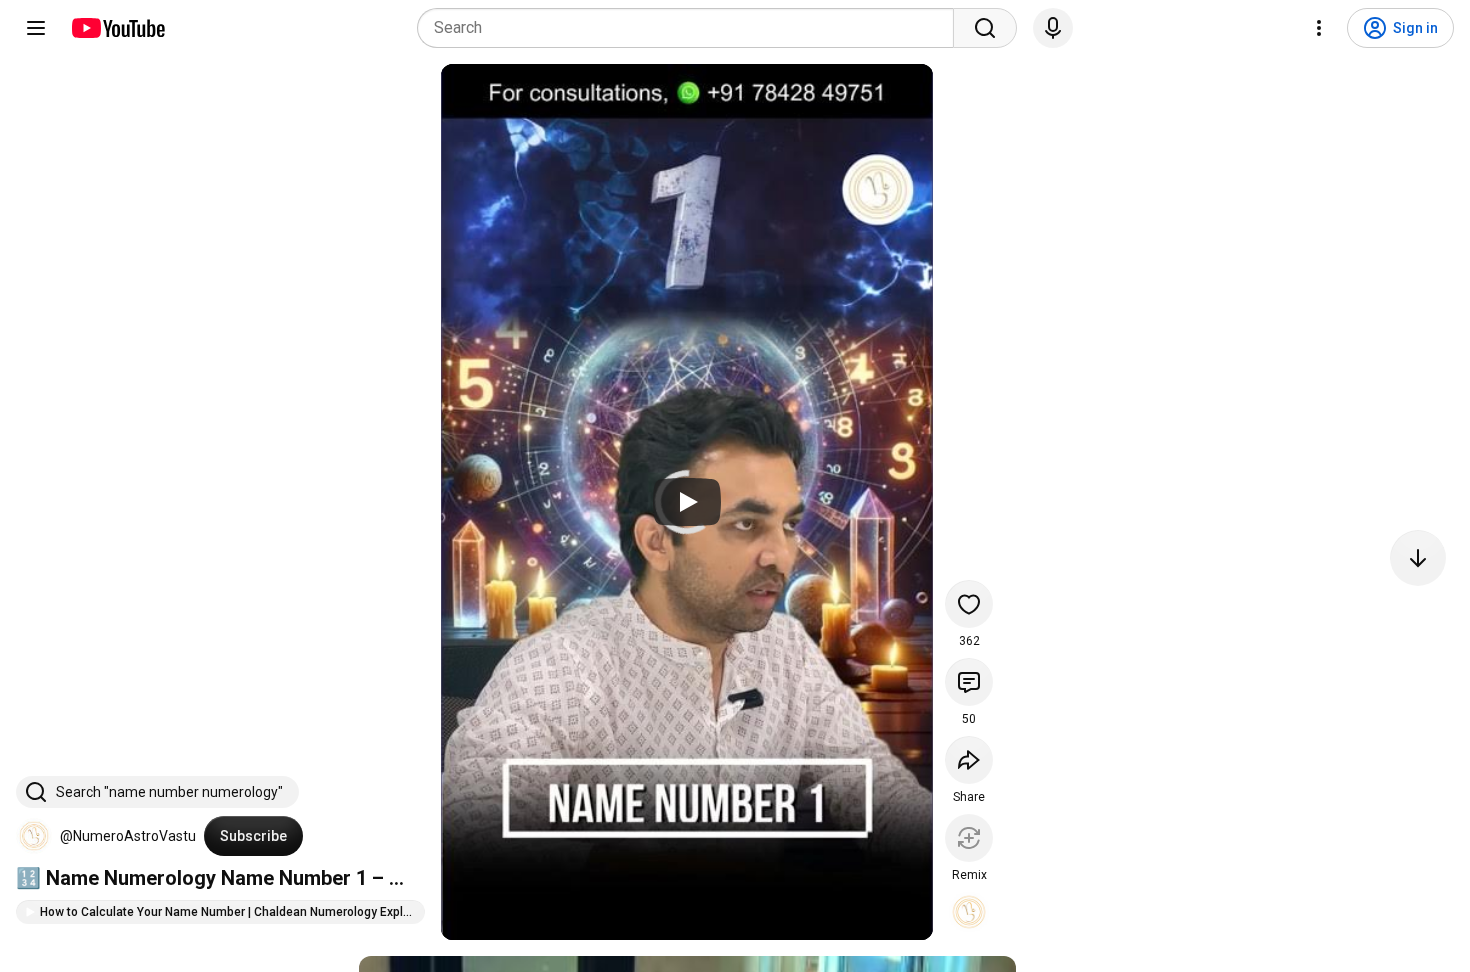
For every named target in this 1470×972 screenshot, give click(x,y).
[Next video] (1418, 558)
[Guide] (36, 28)
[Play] (687, 502)
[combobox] (691, 28)
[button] (34, 836)
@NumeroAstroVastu (128, 836)
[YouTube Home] (117, 28)
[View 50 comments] (969, 682)
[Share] (969, 760)
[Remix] (969, 838)
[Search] (985, 28)
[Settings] (1319, 28)
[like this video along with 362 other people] (969, 604)
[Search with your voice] (1053, 28)
